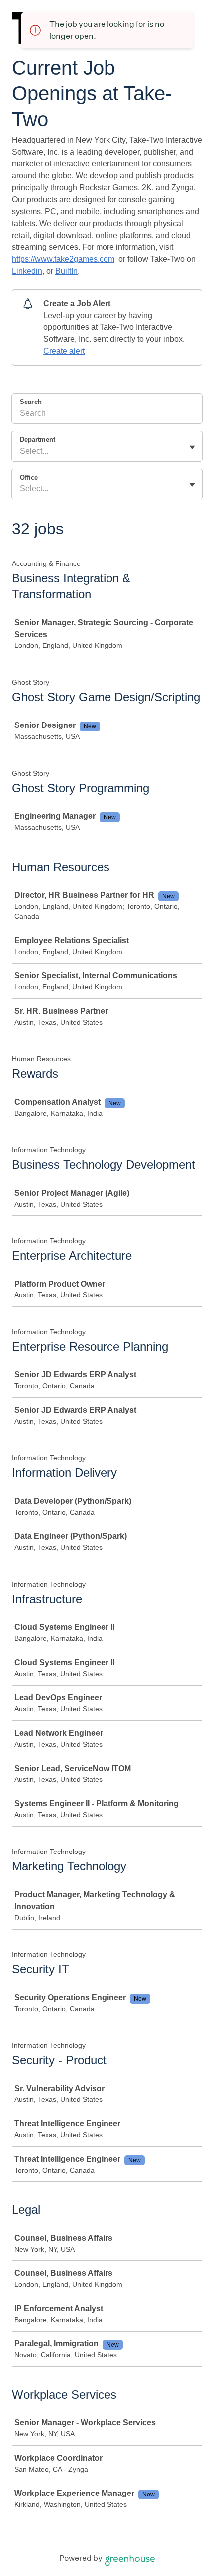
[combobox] (21, 451)
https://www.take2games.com (63, 259)
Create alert (64, 351)
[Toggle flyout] (192, 447)
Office (29, 477)
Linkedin (27, 271)
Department (38, 440)
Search (31, 402)
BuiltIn (66, 271)
